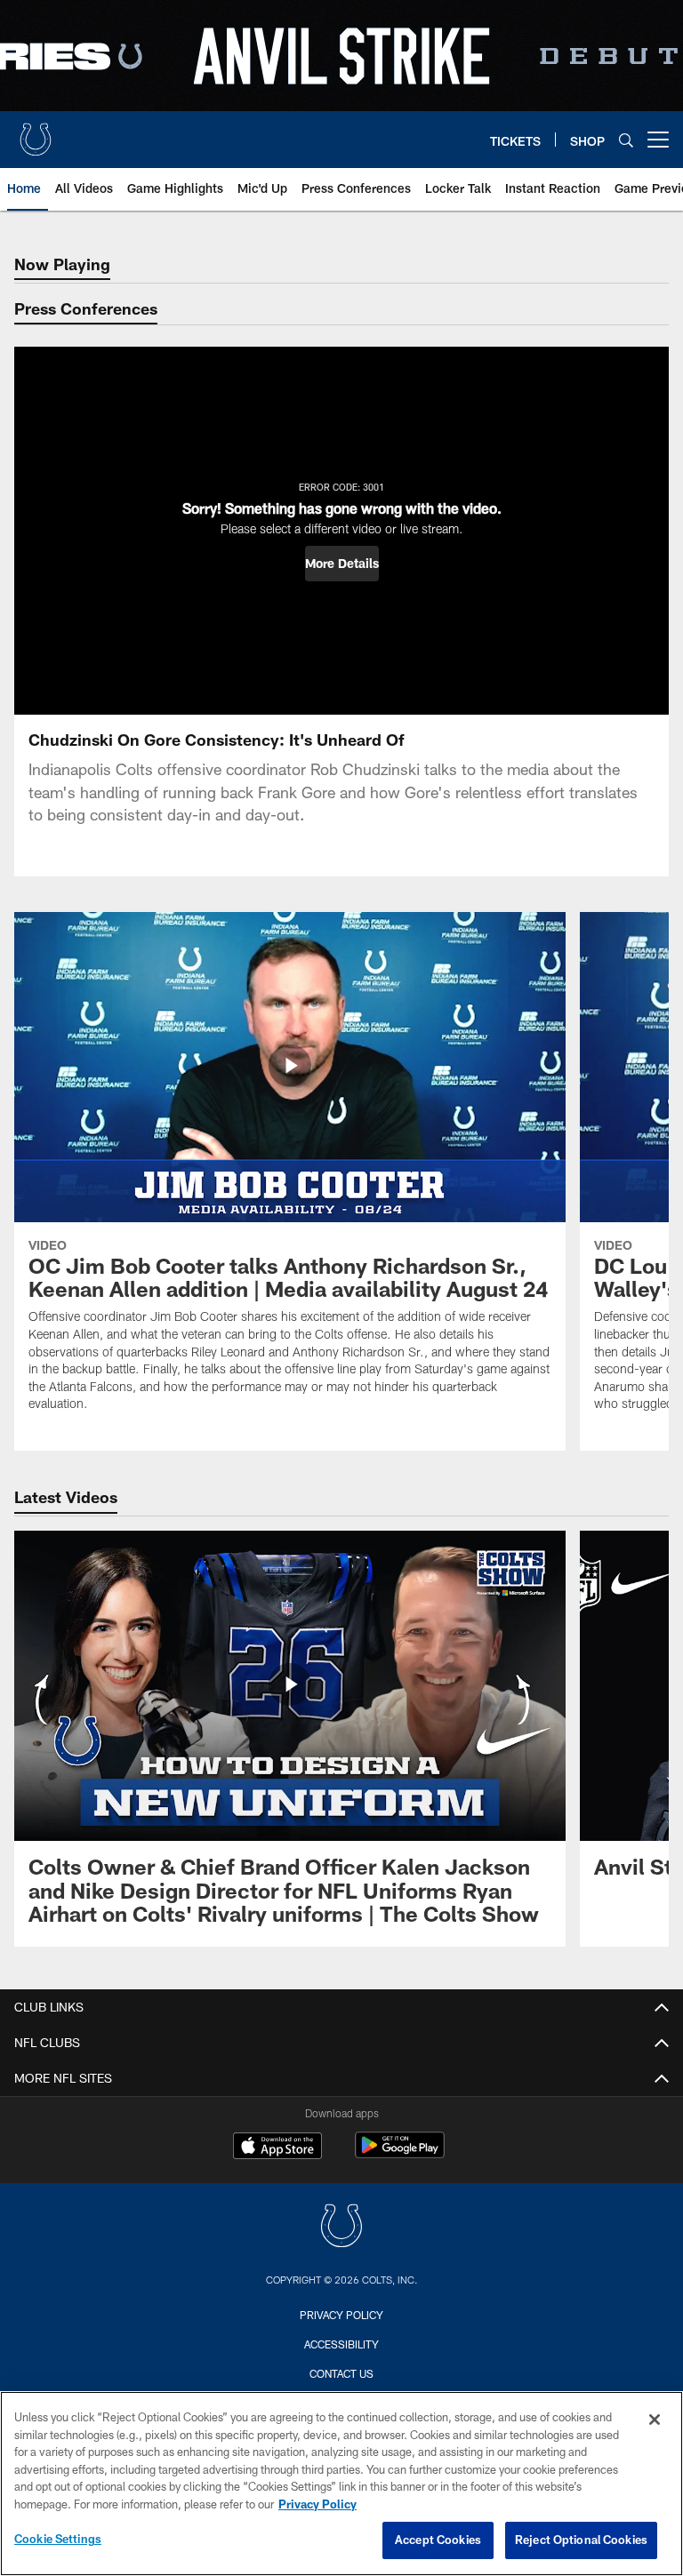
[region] (341, 2484)
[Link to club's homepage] (36, 132)
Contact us (341, 2373)
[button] (342, 564)
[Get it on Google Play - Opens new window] (400, 2154)
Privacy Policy (341, 2315)
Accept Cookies (438, 2540)
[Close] (655, 2420)
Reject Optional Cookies (581, 2540)
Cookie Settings (58, 2539)
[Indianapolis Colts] (341, 2228)
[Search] (626, 140)
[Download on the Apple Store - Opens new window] (277, 2148)
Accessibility (341, 2344)
